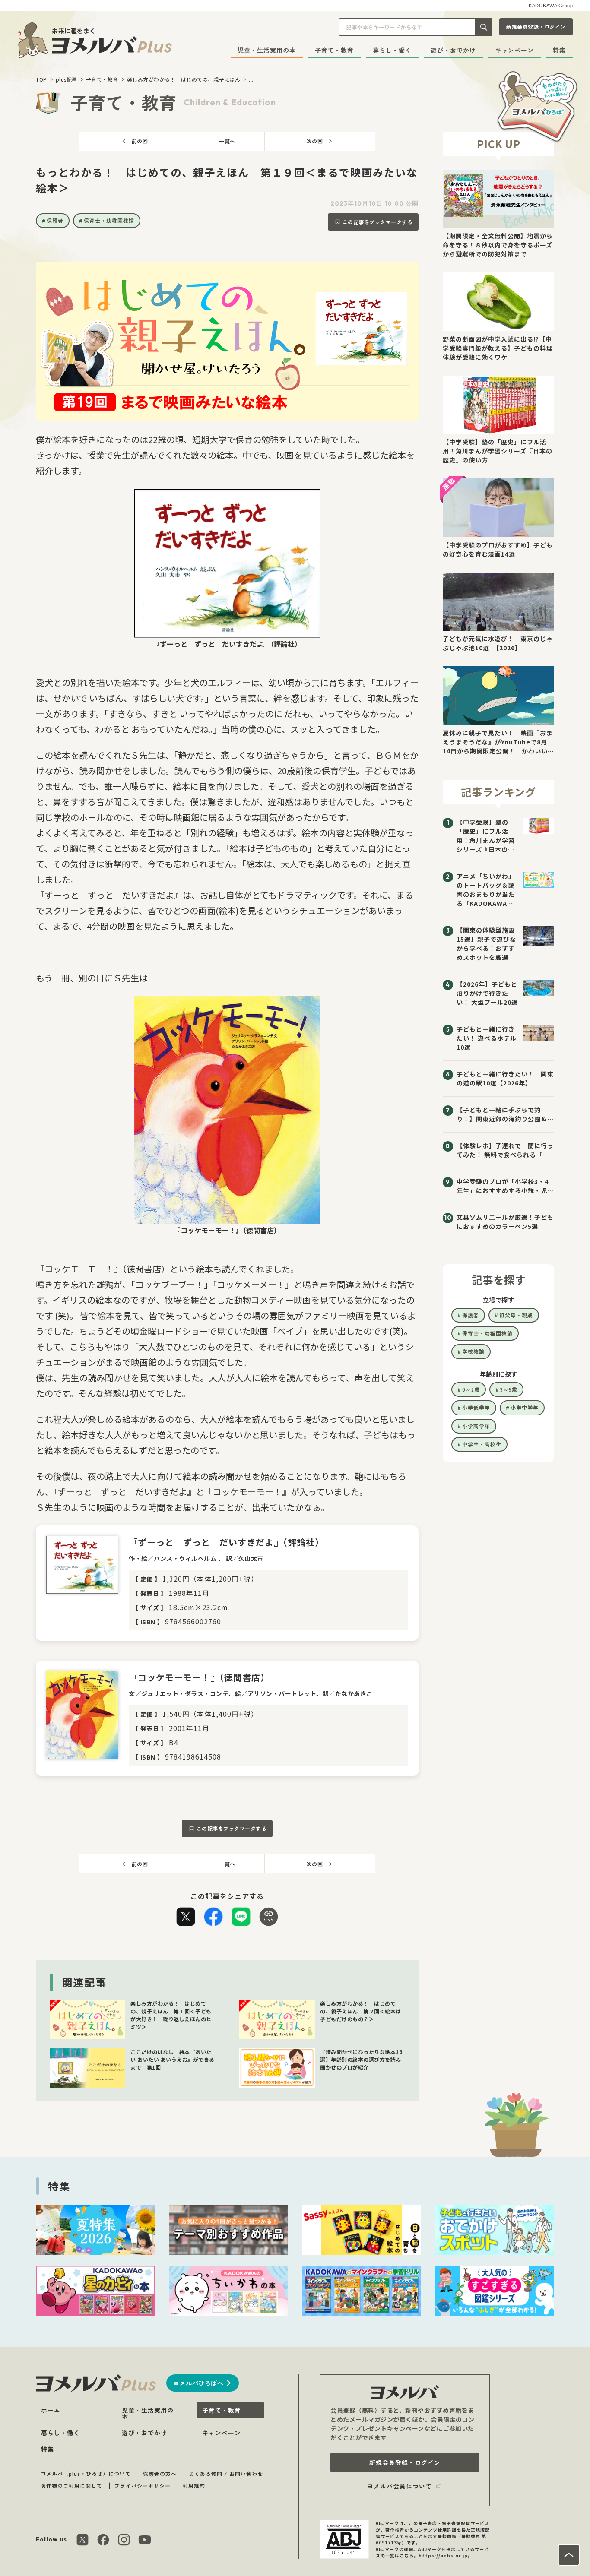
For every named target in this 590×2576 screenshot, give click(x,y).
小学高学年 (476, 1426)
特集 (559, 50)
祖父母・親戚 (516, 1315)
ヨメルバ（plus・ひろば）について (86, 2473)
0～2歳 (471, 1389)
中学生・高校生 (482, 1444)
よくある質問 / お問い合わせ (226, 2473)
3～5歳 (509, 1389)
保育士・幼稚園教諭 (109, 220)
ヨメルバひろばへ (198, 2383)
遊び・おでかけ (453, 50)
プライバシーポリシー (143, 2486)
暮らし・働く (392, 50)
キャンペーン (514, 50)
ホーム (51, 2410)
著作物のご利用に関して (71, 2486)
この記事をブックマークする (378, 222)
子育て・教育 (334, 50)
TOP (41, 79)
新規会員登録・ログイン (536, 27)
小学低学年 (476, 1407)
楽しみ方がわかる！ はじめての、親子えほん (184, 79)
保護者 (55, 220)
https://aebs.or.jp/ (444, 2555)
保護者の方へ (160, 2473)
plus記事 (67, 79)
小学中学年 (525, 1407)
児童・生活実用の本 (267, 50)
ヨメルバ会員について (400, 2486)
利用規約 (194, 2486)
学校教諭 (473, 1351)
